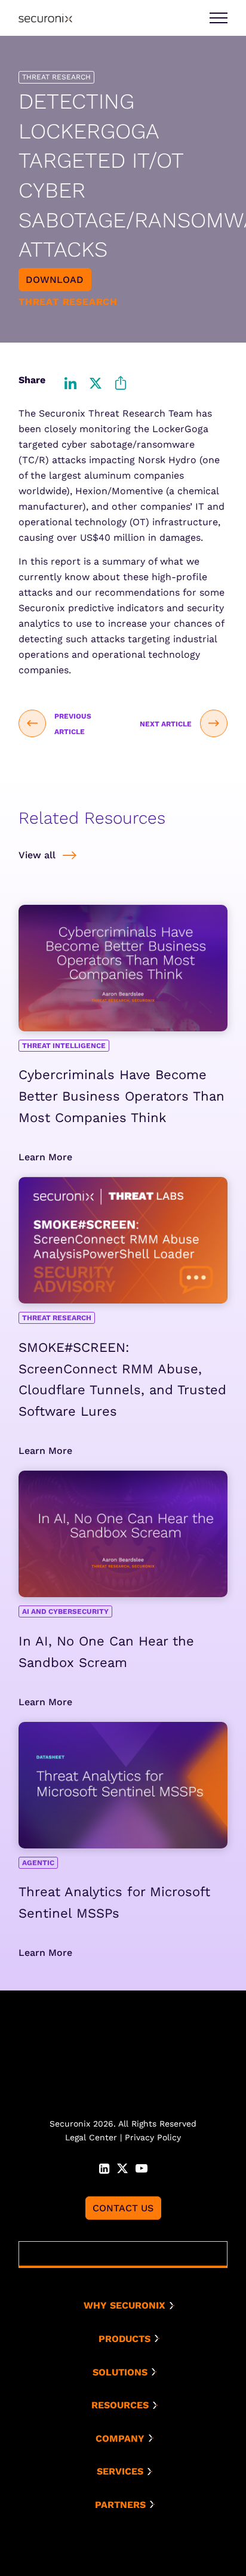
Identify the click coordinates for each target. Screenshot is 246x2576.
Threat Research (57, 1318)
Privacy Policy (153, 2137)
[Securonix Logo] (45, 18)
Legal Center (91, 2137)
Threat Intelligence (64, 1046)
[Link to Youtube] (142, 2167)
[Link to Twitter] (122, 2167)
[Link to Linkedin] (104, 2167)
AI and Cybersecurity (65, 1611)
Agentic (38, 1863)
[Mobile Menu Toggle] (219, 18)
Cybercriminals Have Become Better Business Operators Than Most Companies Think (122, 1096)
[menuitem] (127, 2306)
